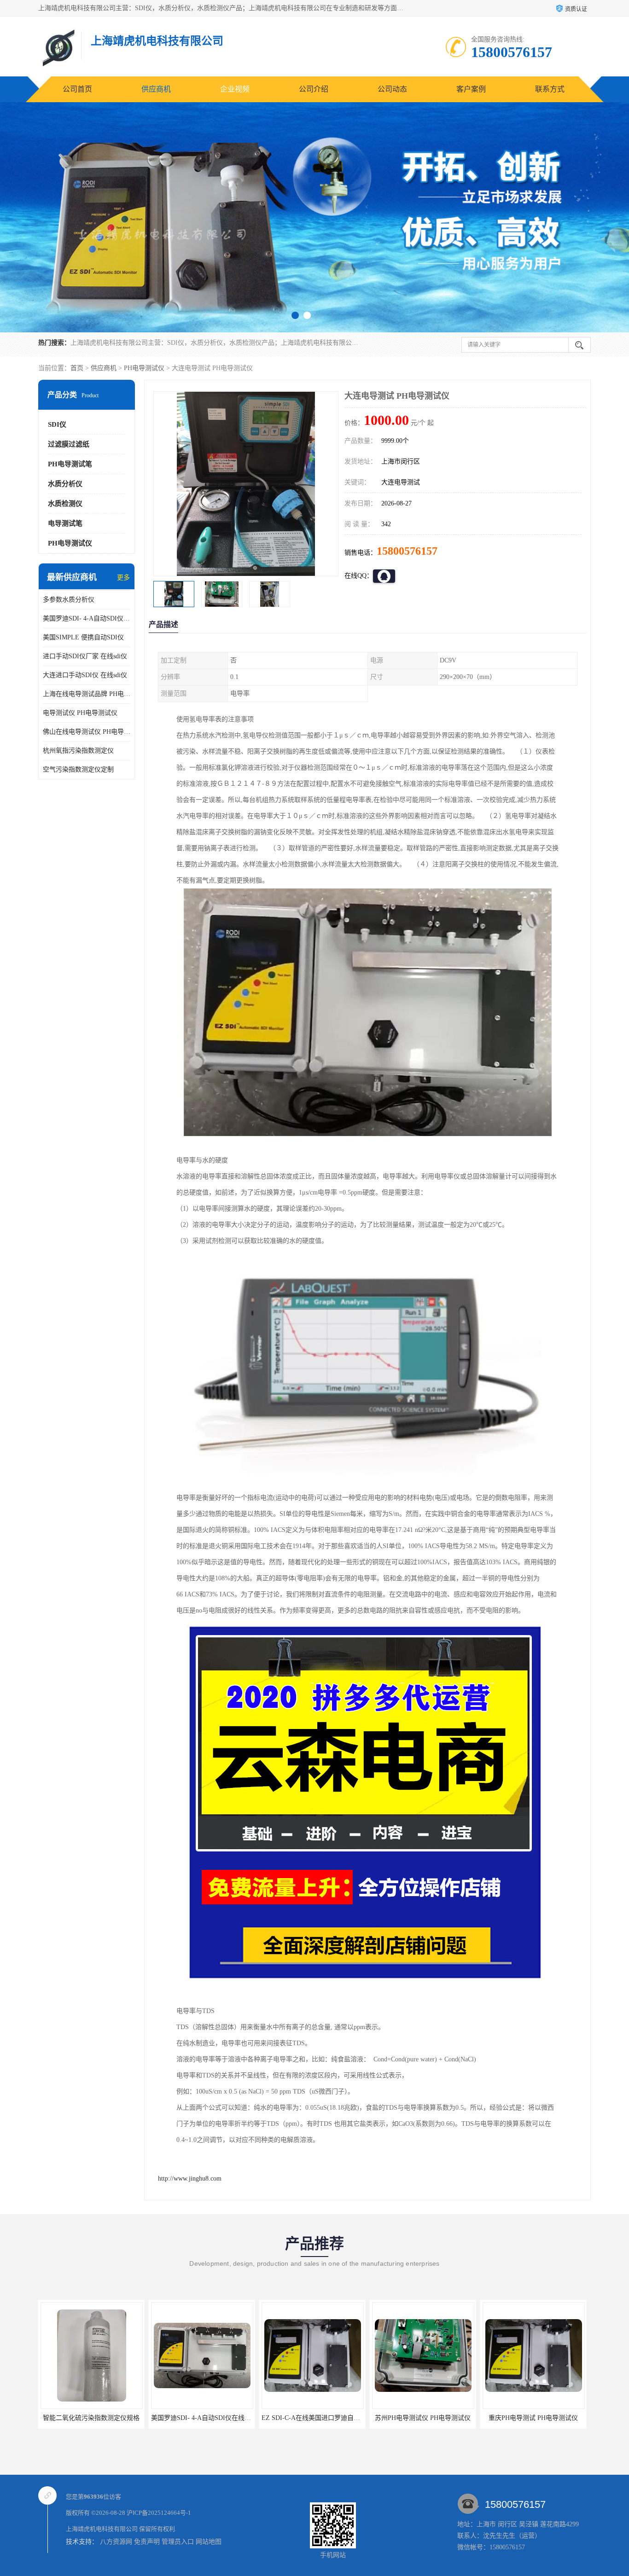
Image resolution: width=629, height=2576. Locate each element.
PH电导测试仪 (144, 368)
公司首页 (77, 89)
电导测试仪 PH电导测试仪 (80, 713)
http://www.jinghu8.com (190, 2179)
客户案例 (471, 89)
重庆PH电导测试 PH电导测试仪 (423, 2418)
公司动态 (392, 89)
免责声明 (147, 2542)
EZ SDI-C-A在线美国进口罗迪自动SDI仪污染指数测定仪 (231, 2418)
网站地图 (209, 2542)
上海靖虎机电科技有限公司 (102, 2529)
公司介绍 (314, 89)
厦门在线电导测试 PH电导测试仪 (533, 2418)
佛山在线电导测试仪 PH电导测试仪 (87, 732)
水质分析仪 (65, 484)
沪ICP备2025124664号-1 (159, 2513)
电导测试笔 (65, 523)
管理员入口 (178, 2542)
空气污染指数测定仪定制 (78, 769)
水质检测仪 (65, 504)
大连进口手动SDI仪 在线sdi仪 (85, 675)
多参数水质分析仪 (69, 600)
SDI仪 (57, 424)
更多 (123, 577)
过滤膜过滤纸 (69, 444)
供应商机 (156, 89)
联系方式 (550, 89)
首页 (77, 368)
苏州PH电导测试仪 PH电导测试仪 (312, 2418)
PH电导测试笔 (70, 464)
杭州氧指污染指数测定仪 (78, 751)
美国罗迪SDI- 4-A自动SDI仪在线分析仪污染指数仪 (87, 618)
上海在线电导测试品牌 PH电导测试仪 (87, 694)
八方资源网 (116, 2542)
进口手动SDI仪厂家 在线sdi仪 (85, 656)
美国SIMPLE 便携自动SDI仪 (83, 637)
